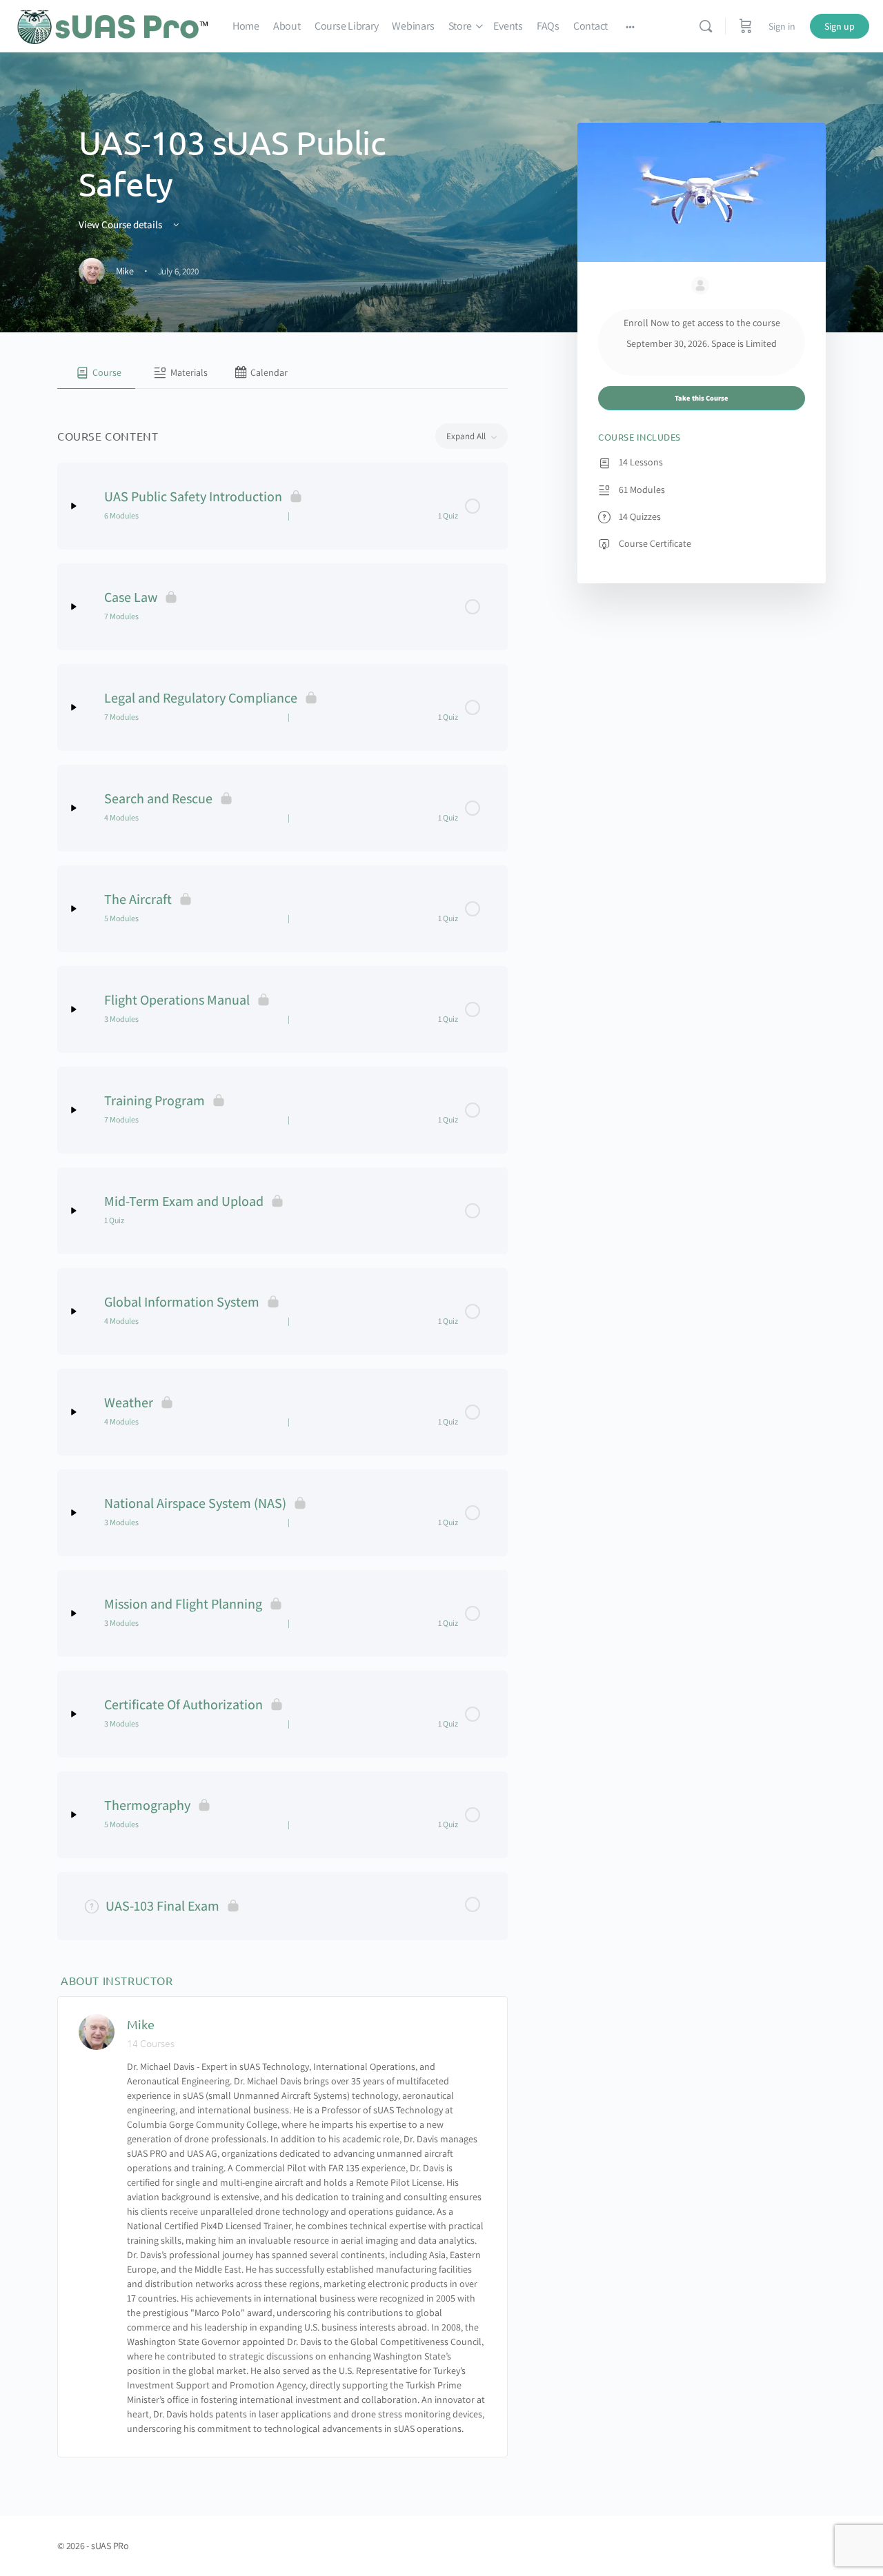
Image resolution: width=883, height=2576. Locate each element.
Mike (141, 2024)
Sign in (782, 26)
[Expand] (74, 506)
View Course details (121, 224)
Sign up (840, 26)
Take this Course (702, 398)
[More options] (630, 26)
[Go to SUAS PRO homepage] (113, 24)
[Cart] (746, 26)
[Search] (706, 26)
